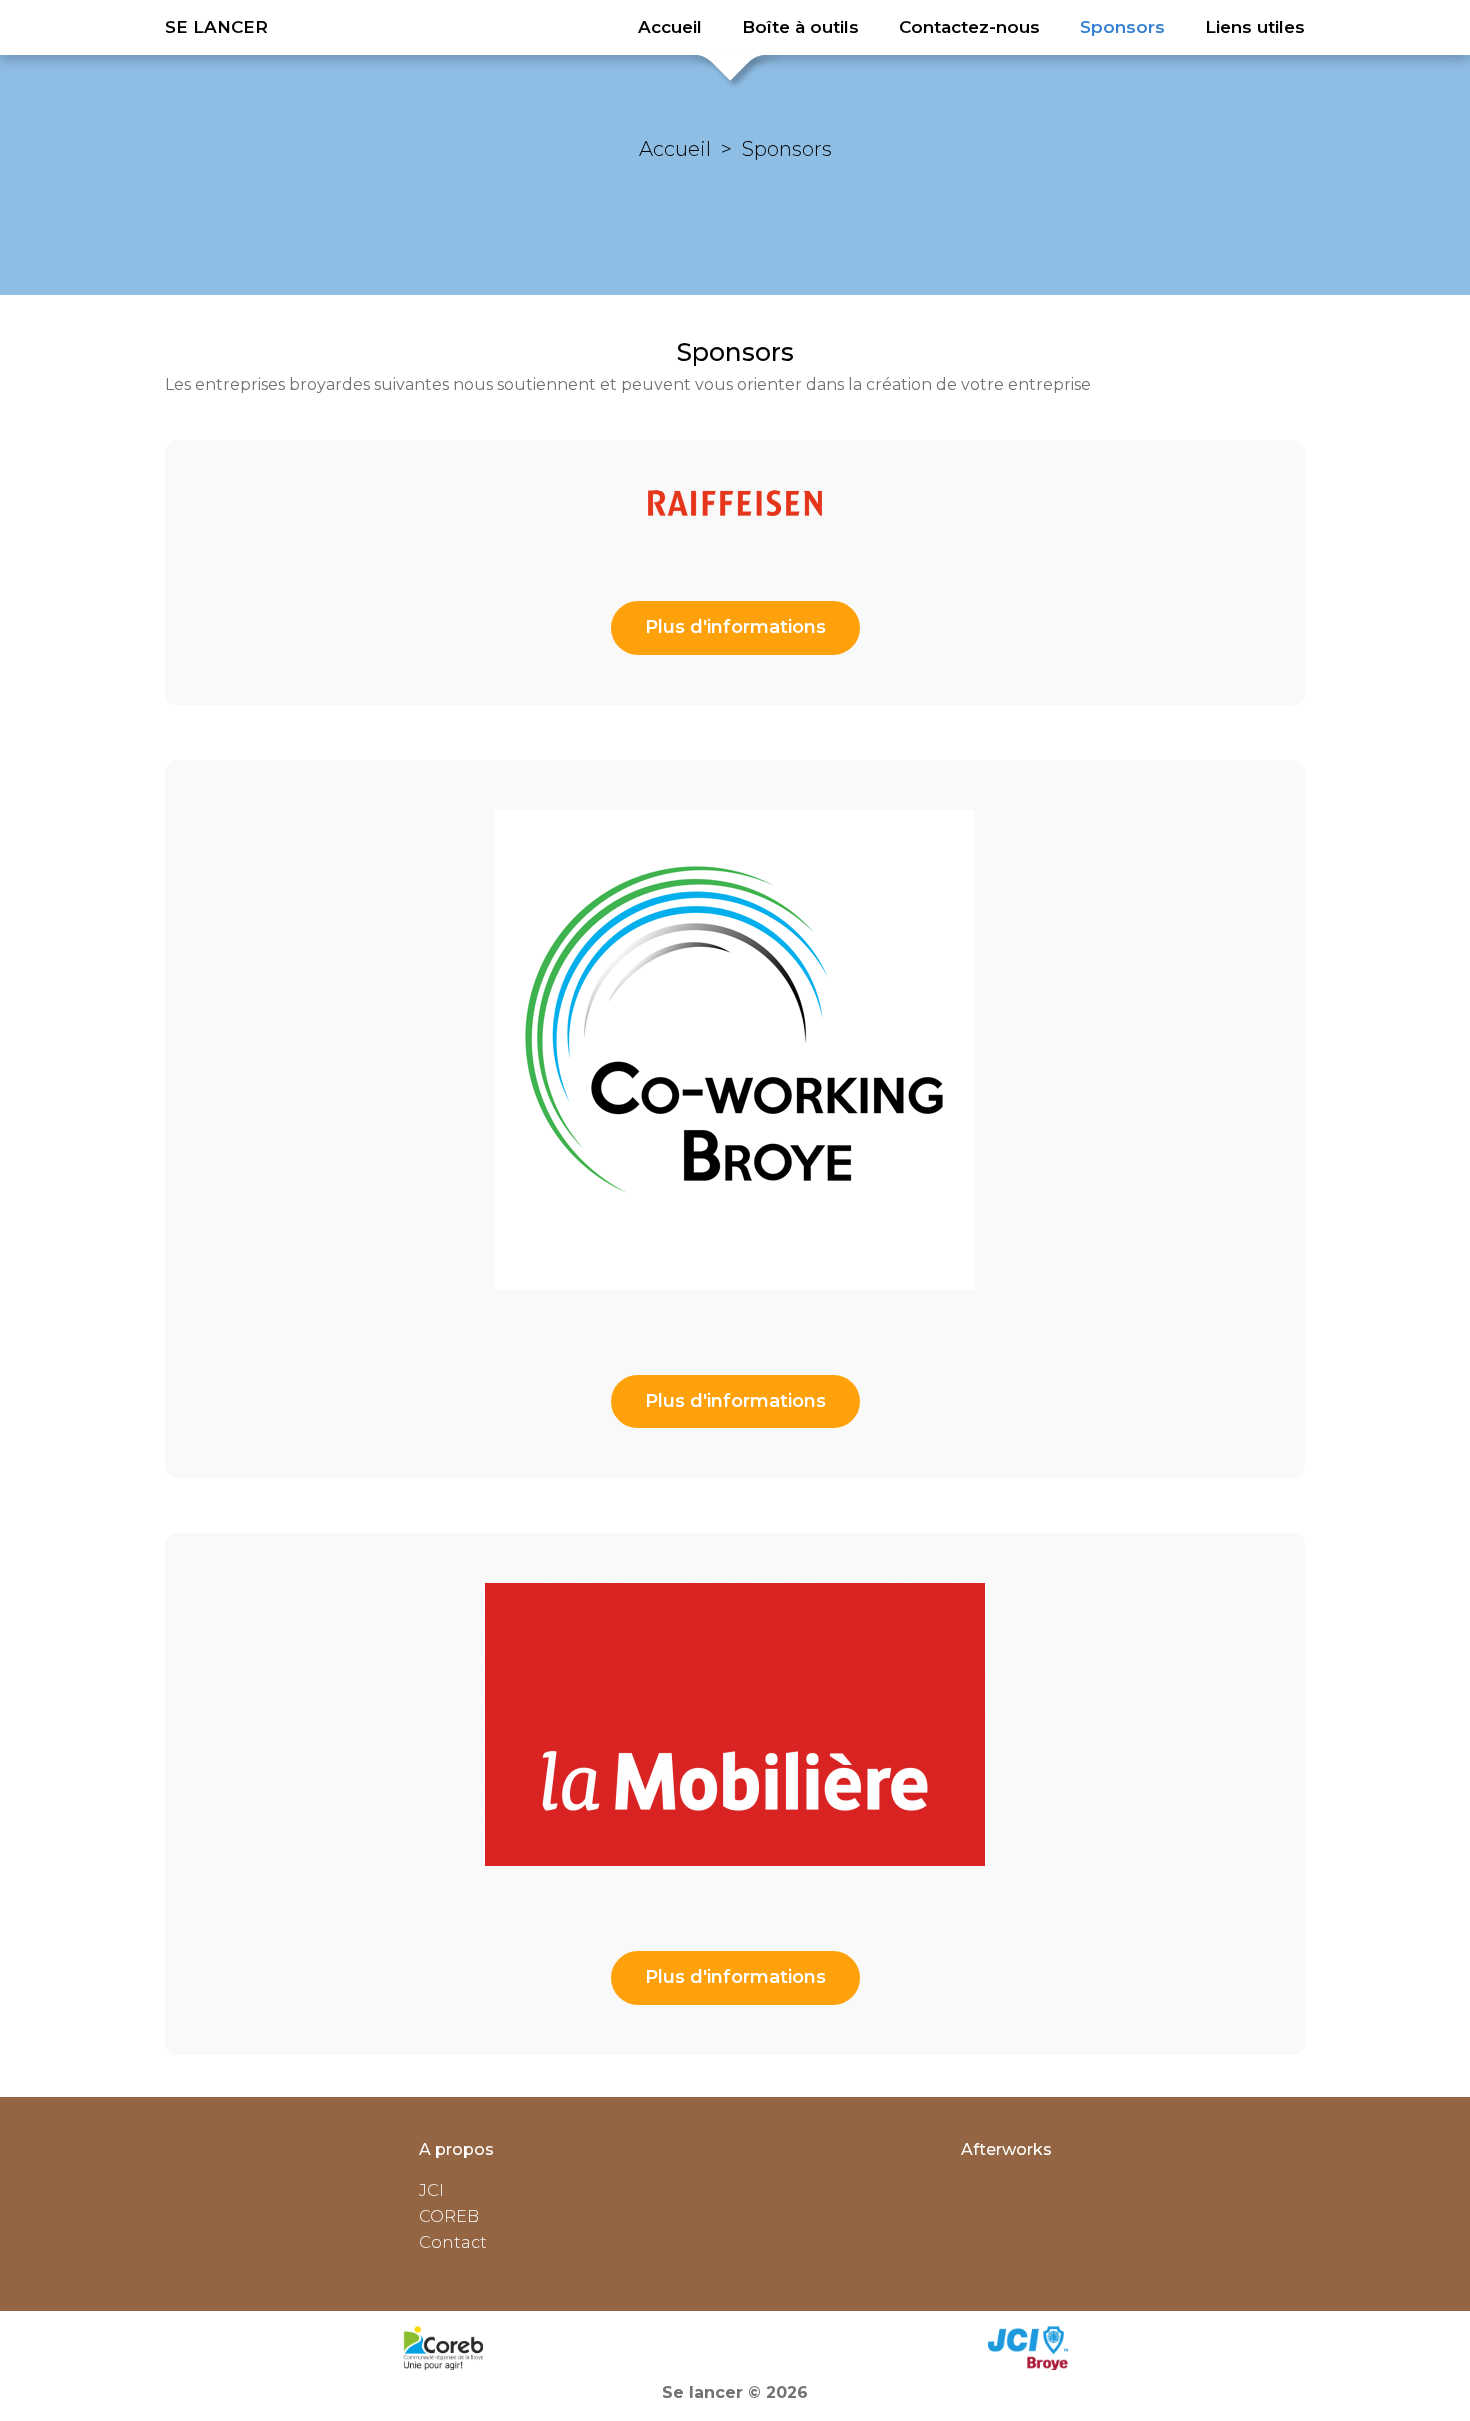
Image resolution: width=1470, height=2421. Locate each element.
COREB (449, 2216)
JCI (431, 2190)
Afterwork (1002, 2149)
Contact (453, 2242)
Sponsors (787, 149)
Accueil (675, 149)
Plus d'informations (735, 627)
